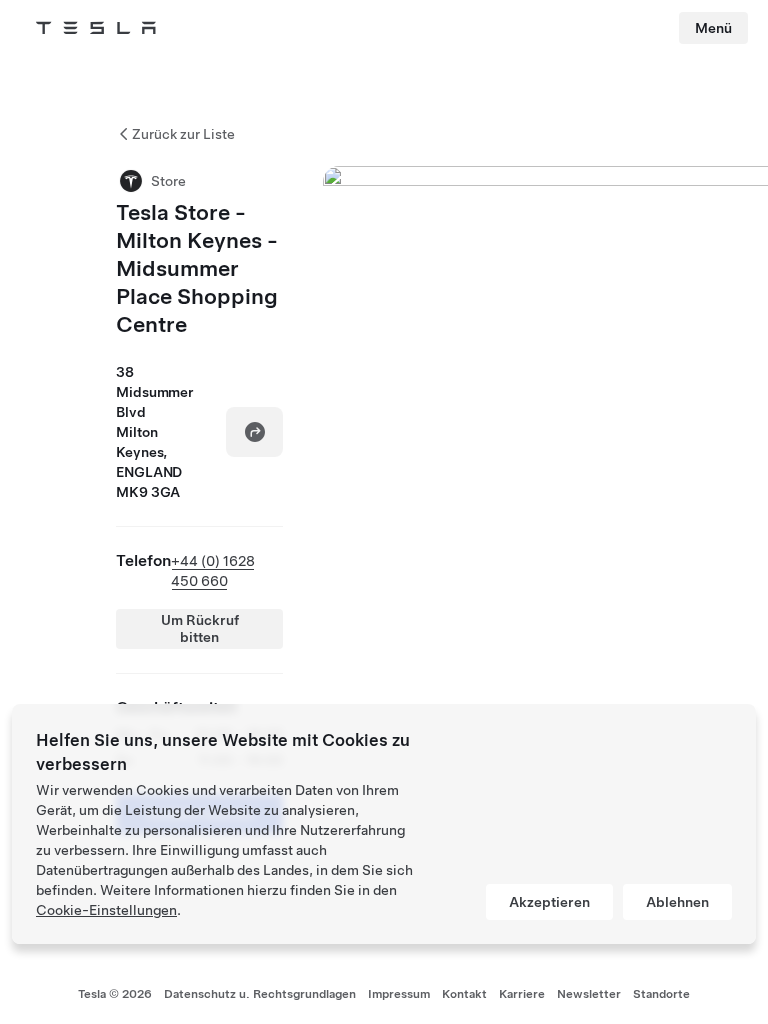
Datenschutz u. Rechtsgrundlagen (260, 994)
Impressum (399, 994)
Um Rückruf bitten (200, 628)
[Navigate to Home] (96, 28)
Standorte (661, 994)
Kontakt (464, 994)
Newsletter (589, 994)
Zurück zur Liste (183, 134)
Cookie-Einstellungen (106, 910)
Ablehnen (677, 902)
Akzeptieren (549, 902)
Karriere (522, 994)
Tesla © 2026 (115, 994)
